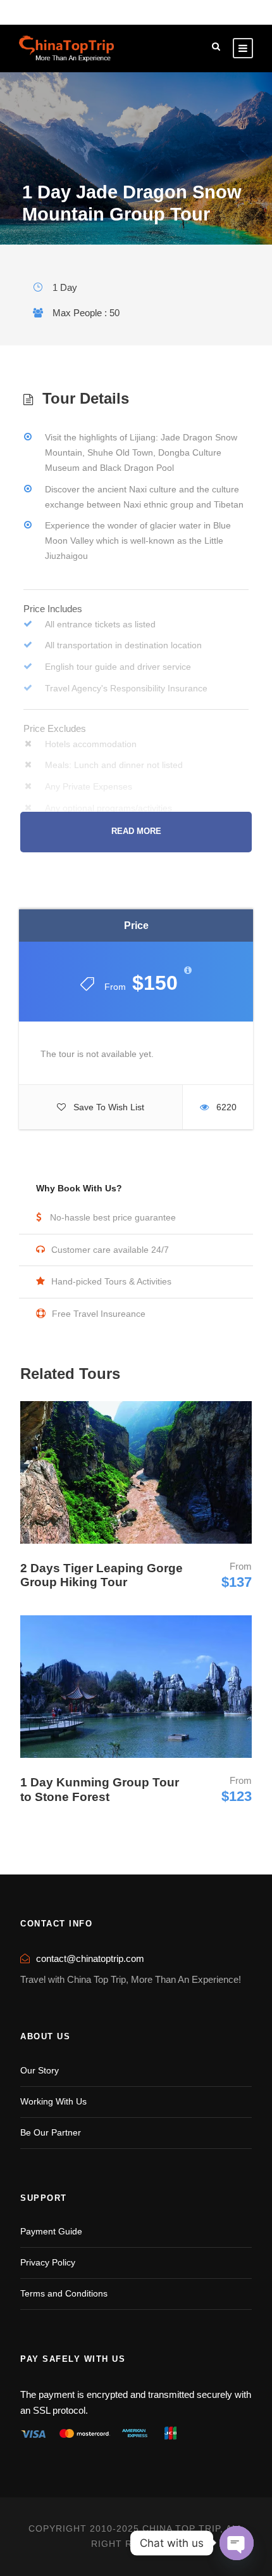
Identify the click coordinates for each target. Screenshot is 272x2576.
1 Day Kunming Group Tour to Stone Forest (100, 1790)
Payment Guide (51, 2231)
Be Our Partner (51, 2132)
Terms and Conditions (64, 2293)
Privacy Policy (48, 2262)
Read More (136, 831)
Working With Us (53, 2101)
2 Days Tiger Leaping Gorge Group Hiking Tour (102, 1575)
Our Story (40, 2070)
